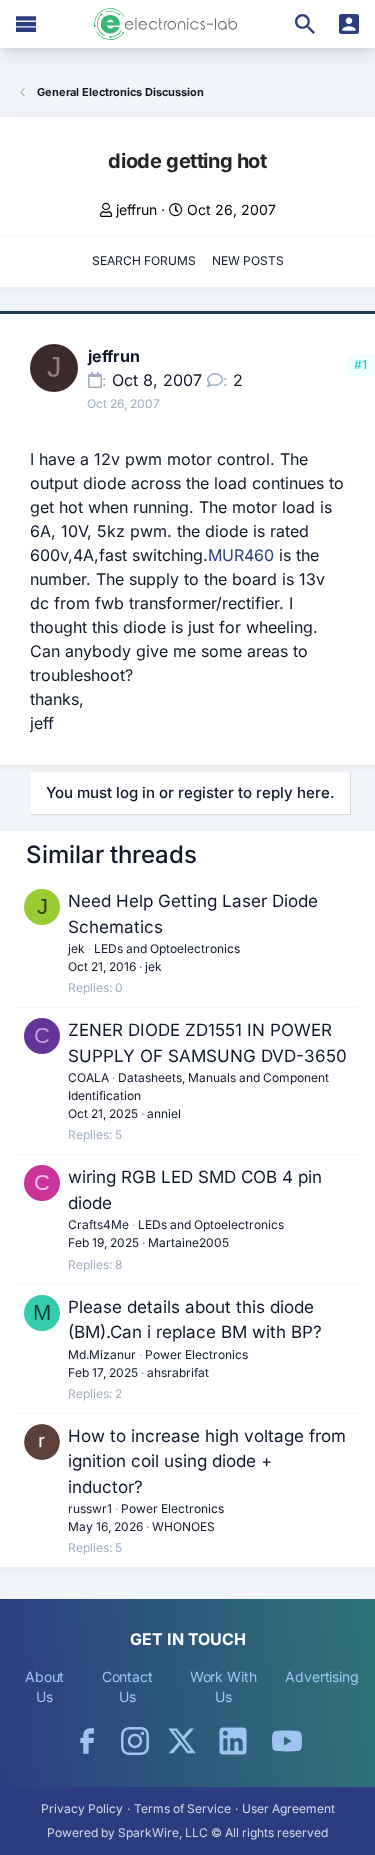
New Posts (248, 260)
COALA (88, 1077)
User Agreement (288, 1808)
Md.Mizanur (102, 1354)
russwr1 (90, 1508)
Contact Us (127, 1686)
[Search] (305, 24)
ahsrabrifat (178, 1372)
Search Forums (144, 260)
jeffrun (136, 209)
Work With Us (223, 1686)
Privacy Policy (82, 1808)
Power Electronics (196, 1354)
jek (76, 948)
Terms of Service (182, 1808)
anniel (164, 1113)
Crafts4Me (98, 1224)
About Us (45, 1686)
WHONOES (183, 1526)
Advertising (322, 1676)
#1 (360, 364)
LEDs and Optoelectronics (167, 948)
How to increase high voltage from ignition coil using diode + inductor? (207, 1461)
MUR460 (241, 555)
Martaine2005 (188, 1242)
